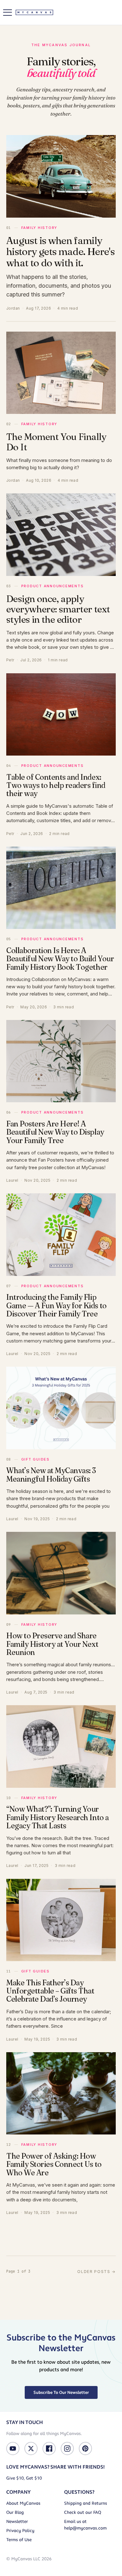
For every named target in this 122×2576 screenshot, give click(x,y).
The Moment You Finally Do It (56, 442)
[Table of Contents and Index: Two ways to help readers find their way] (61, 715)
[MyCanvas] (34, 12)
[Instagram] (67, 2449)
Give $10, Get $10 (24, 2478)
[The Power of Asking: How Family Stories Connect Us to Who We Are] (61, 2093)
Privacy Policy (20, 2531)
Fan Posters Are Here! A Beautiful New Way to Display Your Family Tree (55, 1132)
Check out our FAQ (83, 2512)
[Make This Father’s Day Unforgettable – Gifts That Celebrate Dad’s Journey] (61, 1920)
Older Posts (97, 2272)
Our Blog (15, 2512)
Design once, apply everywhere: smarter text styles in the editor (58, 609)
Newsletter (17, 2522)
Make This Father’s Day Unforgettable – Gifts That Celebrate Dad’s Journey (50, 1991)
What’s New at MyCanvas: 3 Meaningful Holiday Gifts (51, 1475)
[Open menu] (8, 13)
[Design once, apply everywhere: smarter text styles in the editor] (61, 535)
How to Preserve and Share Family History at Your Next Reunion (52, 1644)
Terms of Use (19, 2540)
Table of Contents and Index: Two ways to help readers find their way (56, 785)
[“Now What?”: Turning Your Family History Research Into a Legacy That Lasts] (61, 1746)
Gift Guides (36, 1459)
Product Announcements (53, 586)
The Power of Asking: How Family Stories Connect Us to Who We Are (54, 2164)
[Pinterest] (85, 2449)
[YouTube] (13, 2449)
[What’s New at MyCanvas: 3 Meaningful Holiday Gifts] (61, 1408)
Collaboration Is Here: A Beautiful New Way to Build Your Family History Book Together (60, 959)
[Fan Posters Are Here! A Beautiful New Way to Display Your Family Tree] (61, 1061)
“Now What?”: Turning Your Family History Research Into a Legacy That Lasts (58, 1817)
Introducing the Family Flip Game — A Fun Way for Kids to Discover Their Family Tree (56, 1305)
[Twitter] (31, 2449)
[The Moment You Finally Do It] (61, 373)
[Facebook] (49, 2449)
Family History (39, 228)
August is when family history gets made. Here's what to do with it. (60, 251)
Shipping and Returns (86, 2503)
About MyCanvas (23, 2503)
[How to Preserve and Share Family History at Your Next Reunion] (61, 1573)
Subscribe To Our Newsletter (61, 2392)
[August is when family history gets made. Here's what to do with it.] (61, 176)
